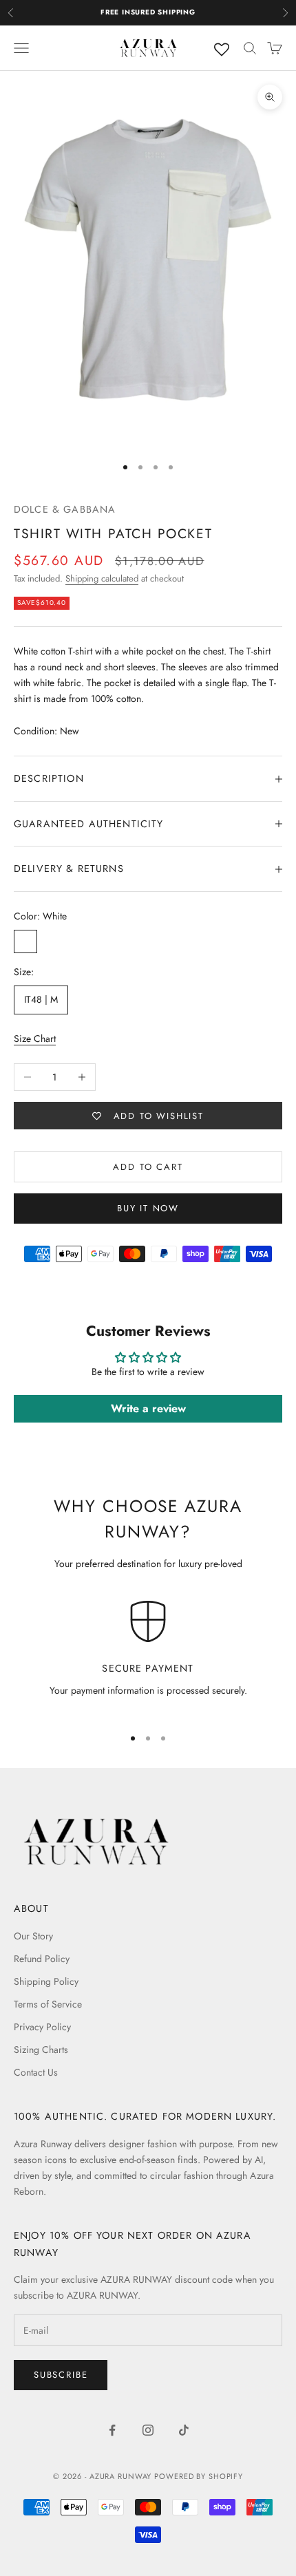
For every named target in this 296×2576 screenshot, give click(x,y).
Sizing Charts (41, 2050)
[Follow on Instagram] (148, 2430)
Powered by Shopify (199, 2476)
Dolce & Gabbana (65, 509)
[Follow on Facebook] (112, 2430)
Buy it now (148, 1208)
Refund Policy (42, 1959)
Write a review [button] (148, 1408)
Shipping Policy (46, 1981)
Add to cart (148, 1167)
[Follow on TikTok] (184, 2430)
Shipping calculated (102, 578)
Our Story (33, 1936)
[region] (148, 1657)
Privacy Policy (42, 2027)
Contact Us (36, 2072)
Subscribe (61, 2375)
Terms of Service (48, 2004)
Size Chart (35, 1039)
